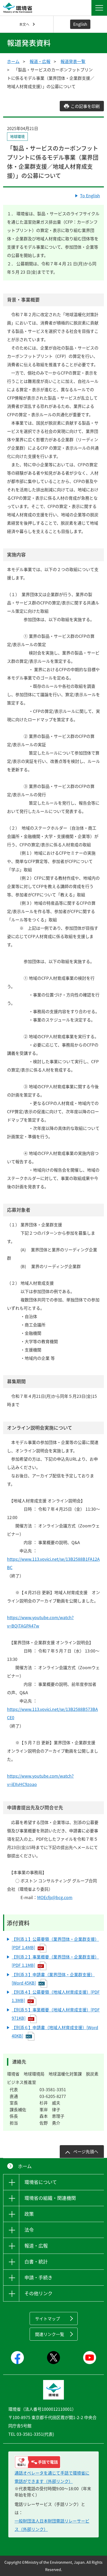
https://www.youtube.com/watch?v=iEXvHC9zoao (40, 1780)
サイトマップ (48, 2318)
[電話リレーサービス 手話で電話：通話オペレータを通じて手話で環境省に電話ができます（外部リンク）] (53, 2462)
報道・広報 (40, 61)
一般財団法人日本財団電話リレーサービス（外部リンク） (52, 2525)
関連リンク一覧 (50, 2334)
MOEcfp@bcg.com (55, 1897)
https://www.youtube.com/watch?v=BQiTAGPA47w (40, 1622)
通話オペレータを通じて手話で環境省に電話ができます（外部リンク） (52, 2477)
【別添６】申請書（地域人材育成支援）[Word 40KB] (55, 2032)
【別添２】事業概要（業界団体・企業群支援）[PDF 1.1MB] (55, 1961)
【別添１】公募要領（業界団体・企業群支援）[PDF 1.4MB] (55, 1943)
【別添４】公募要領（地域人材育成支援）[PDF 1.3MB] (56, 1996)
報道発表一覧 (73, 61)
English (80, 24)
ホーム (13, 61)
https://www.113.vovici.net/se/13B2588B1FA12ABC (53, 1563)
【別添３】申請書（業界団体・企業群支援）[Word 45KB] (53, 1979)
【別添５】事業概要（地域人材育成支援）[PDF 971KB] (56, 2014)
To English (90, 195)
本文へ (24, 24)
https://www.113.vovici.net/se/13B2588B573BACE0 (52, 1713)
